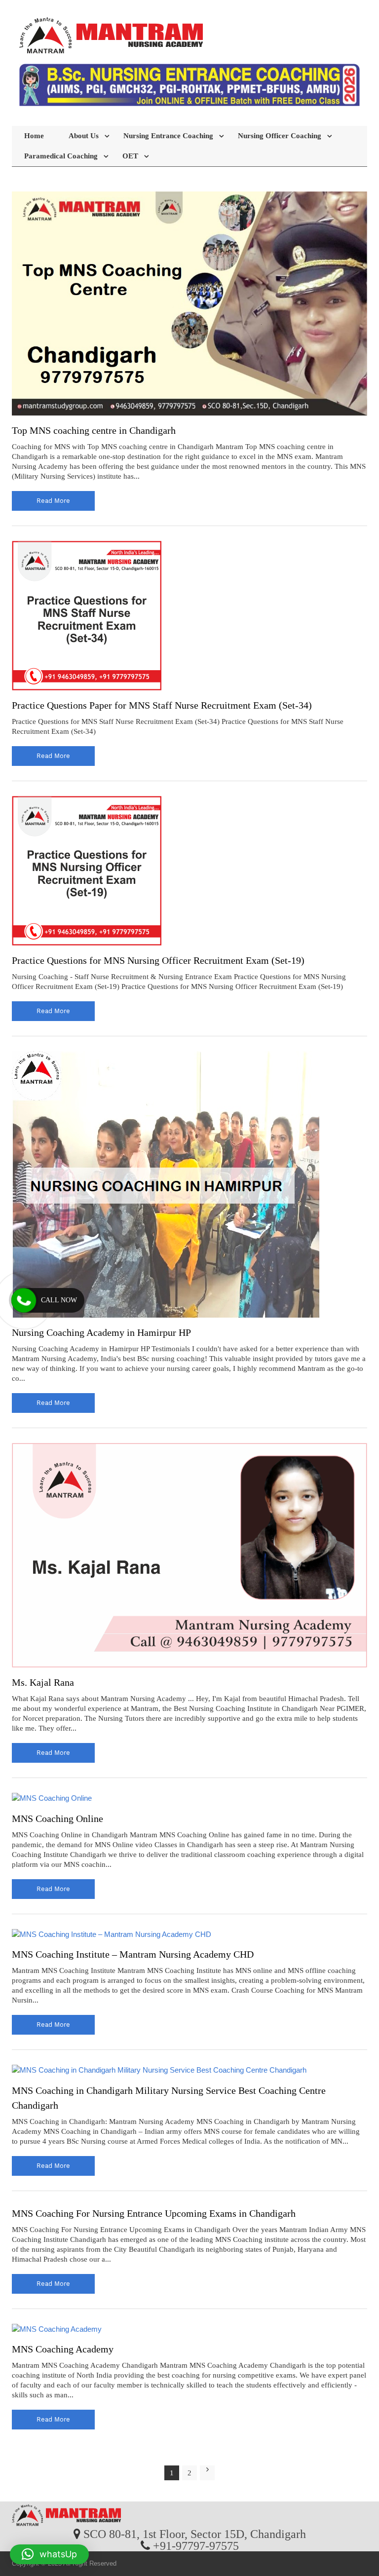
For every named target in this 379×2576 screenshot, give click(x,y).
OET (130, 156)
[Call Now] (24, 1300)
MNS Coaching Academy (63, 2349)
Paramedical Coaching (61, 156)
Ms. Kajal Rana (43, 1682)
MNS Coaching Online (57, 1818)
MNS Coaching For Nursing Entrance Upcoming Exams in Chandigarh (154, 2213)
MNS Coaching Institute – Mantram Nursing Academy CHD (133, 1954)
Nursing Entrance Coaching (168, 136)
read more (53, 501)
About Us (84, 136)
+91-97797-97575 (196, 2545)
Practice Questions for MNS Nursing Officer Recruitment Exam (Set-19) (158, 960)
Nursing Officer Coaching (280, 136)
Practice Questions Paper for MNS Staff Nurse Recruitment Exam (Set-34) (162, 705)
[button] (49, 2554)
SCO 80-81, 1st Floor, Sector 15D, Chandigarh (195, 2534)
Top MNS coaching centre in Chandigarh (94, 430)
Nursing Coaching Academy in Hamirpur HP (101, 1332)
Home (34, 136)
